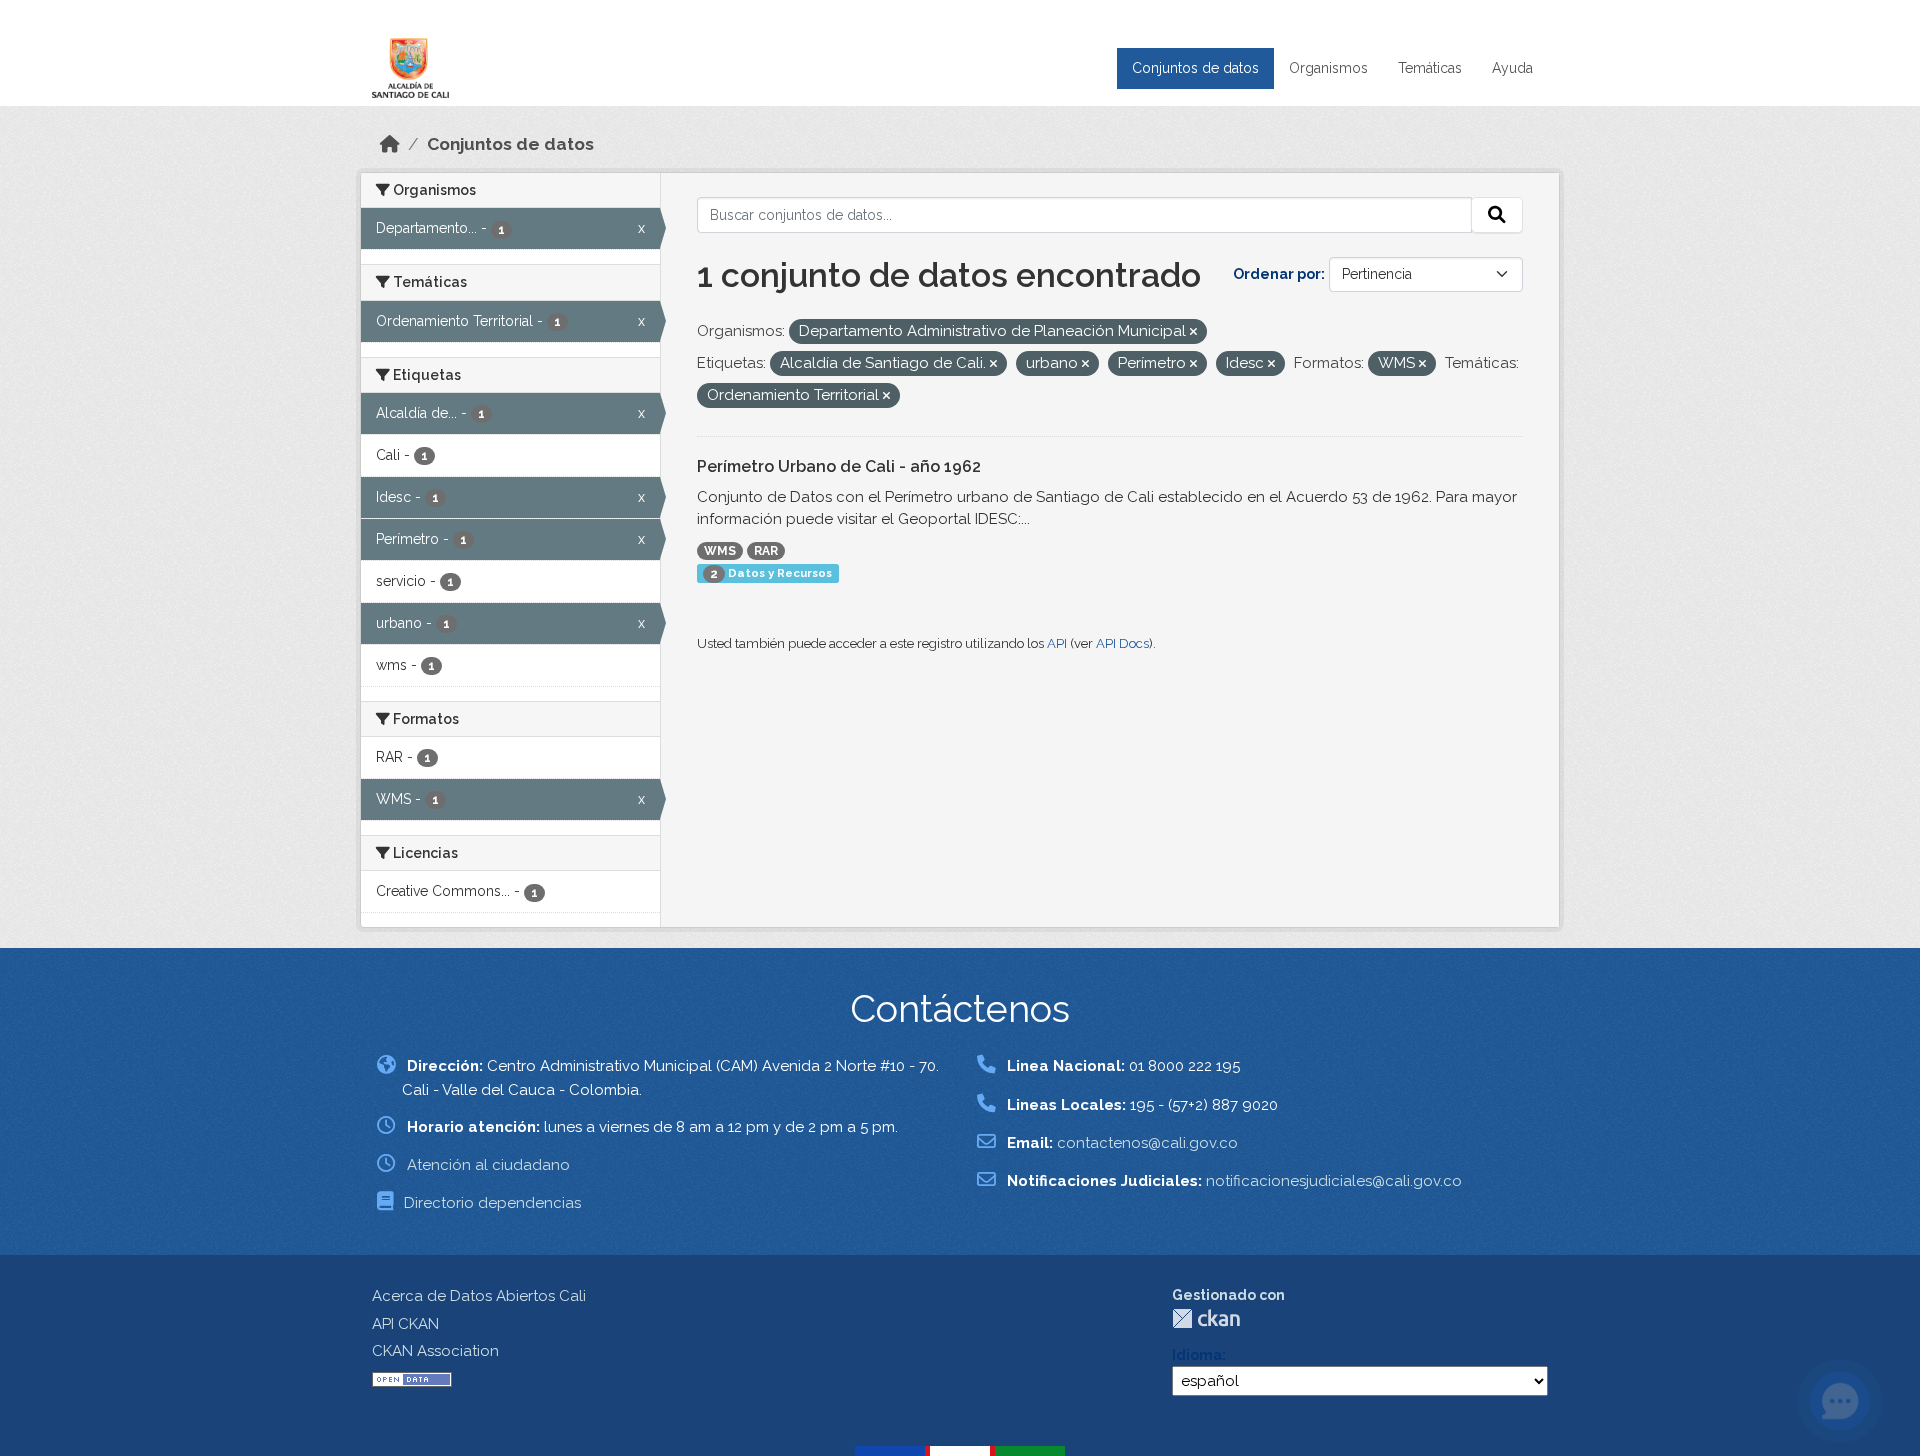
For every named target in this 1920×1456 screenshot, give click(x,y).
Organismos (1328, 68)
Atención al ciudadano (488, 1165)
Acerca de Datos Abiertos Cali (479, 1296)
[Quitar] (1193, 332)
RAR (766, 551)
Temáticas (1430, 68)
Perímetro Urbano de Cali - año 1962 (839, 466)
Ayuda (1512, 68)
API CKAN (405, 1324)
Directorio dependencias (492, 1203)
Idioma (1197, 1355)
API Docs (1122, 643)
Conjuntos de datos (1195, 68)
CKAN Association (435, 1351)
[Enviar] (1497, 215)
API (1057, 643)
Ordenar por (1277, 274)
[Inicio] (390, 144)
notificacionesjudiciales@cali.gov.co (1334, 1181)
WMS (720, 551)
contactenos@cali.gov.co (1147, 1143)
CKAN (1206, 1318)
